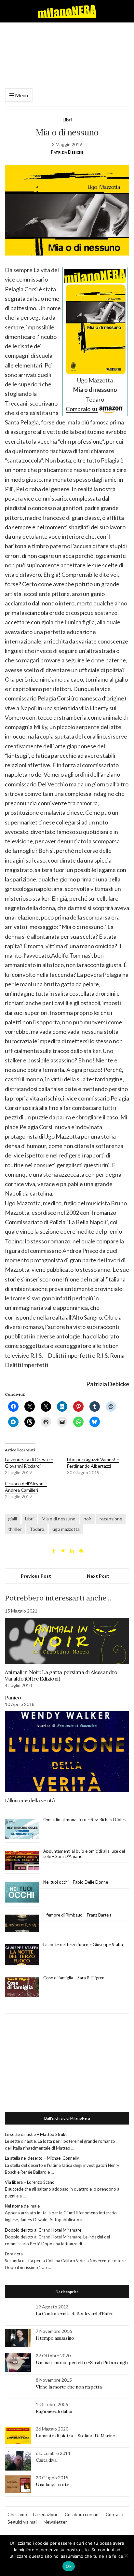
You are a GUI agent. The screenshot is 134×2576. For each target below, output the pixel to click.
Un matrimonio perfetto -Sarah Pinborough (82, 2362)
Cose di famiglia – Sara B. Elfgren (74, 1978)
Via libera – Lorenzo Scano (30, 2182)
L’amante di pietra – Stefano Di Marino (76, 2436)
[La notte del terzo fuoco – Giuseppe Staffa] (22, 1955)
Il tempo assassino (55, 2338)
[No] (126, 2555)
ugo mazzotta (66, 1529)
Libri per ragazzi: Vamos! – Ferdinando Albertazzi (93, 1463)
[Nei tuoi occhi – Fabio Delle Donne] (22, 1892)
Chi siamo (17, 2514)
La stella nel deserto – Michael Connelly (42, 2158)
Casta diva (46, 2460)
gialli (13, 1519)
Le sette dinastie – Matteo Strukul (37, 2134)
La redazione (46, 2514)
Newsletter (55, 2522)
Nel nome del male (22, 2206)
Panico (13, 1697)
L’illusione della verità (30, 1800)
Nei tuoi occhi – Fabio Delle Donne (76, 1882)
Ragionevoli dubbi (54, 2411)
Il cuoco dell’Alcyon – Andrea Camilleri (26, 1487)
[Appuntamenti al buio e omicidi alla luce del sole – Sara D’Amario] (22, 1860)
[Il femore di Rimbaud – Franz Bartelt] (22, 1924)
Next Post (98, 1576)
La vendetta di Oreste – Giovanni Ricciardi (29, 1463)
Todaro (37, 1529)
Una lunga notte (53, 2485)
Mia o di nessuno (59, 1519)
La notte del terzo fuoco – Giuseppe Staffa (83, 1945)
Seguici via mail (22, 2522)
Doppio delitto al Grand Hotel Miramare (43, 2230)
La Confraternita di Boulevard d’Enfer (74, 2314)
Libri (67, 120)
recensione (111, 1519)
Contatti (114, 2514)
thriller (15, 1529)
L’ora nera (14, 2254)
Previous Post (36, 1576)
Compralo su (82, 409)
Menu (21, 95)
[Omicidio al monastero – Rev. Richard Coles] (22, 1829)
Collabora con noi (82, 2514)
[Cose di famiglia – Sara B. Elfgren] (22, 1987)
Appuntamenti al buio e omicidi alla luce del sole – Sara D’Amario (84, 1854)
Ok (69, 2566)
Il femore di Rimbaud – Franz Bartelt (78, 1915)
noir (87, 1519)
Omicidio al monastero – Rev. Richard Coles (84, 1820)
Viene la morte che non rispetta (69, 2387)
